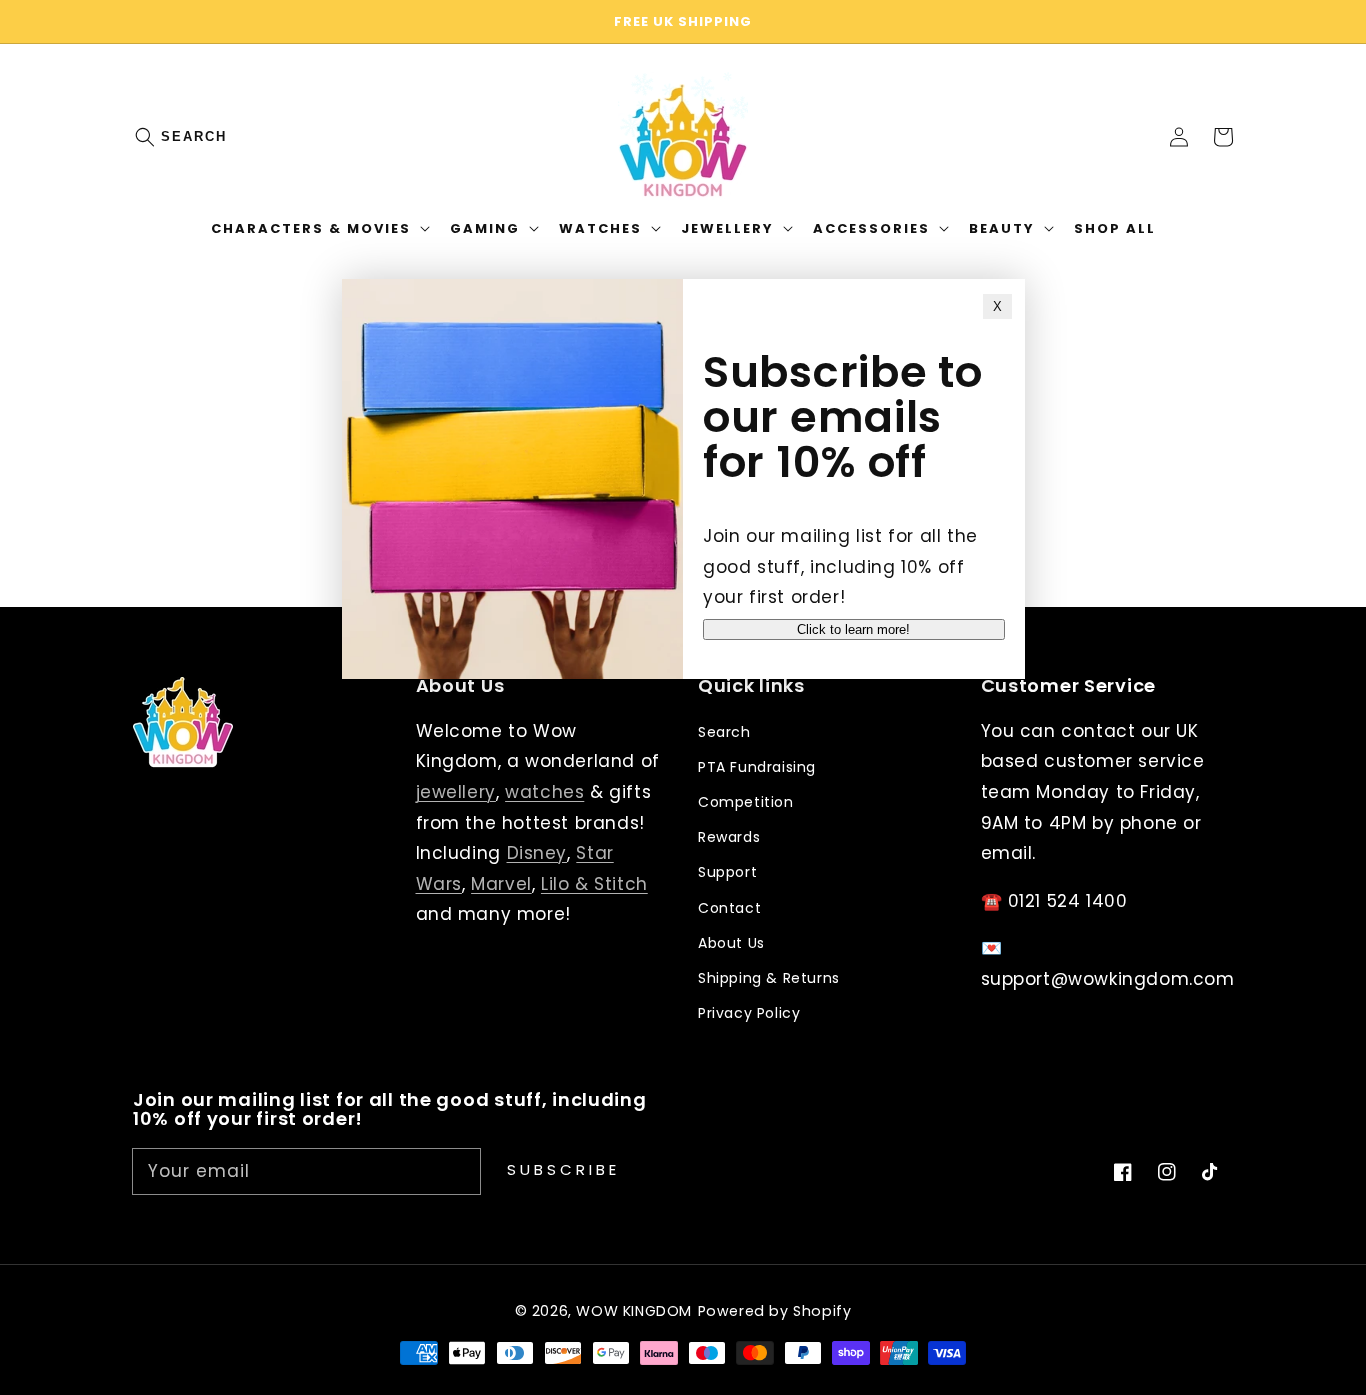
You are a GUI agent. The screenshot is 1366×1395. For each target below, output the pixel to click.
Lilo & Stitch (594, 884)
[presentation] (165, 137)
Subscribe (563, 1169)
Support (727, 872)
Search (194, 136)
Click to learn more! (853, 629)
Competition (746, 802)
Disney (537, 853)
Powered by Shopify (775, 1311)
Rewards (729, 837)
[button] (155, 137)
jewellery (456, 792)
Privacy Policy (749, 1013)
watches (544, 792)
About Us (731, 943)
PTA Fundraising (757, 767)
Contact (729, 908)
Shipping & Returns (769, 978)
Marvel (501, 884)
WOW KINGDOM (634, 1311)
